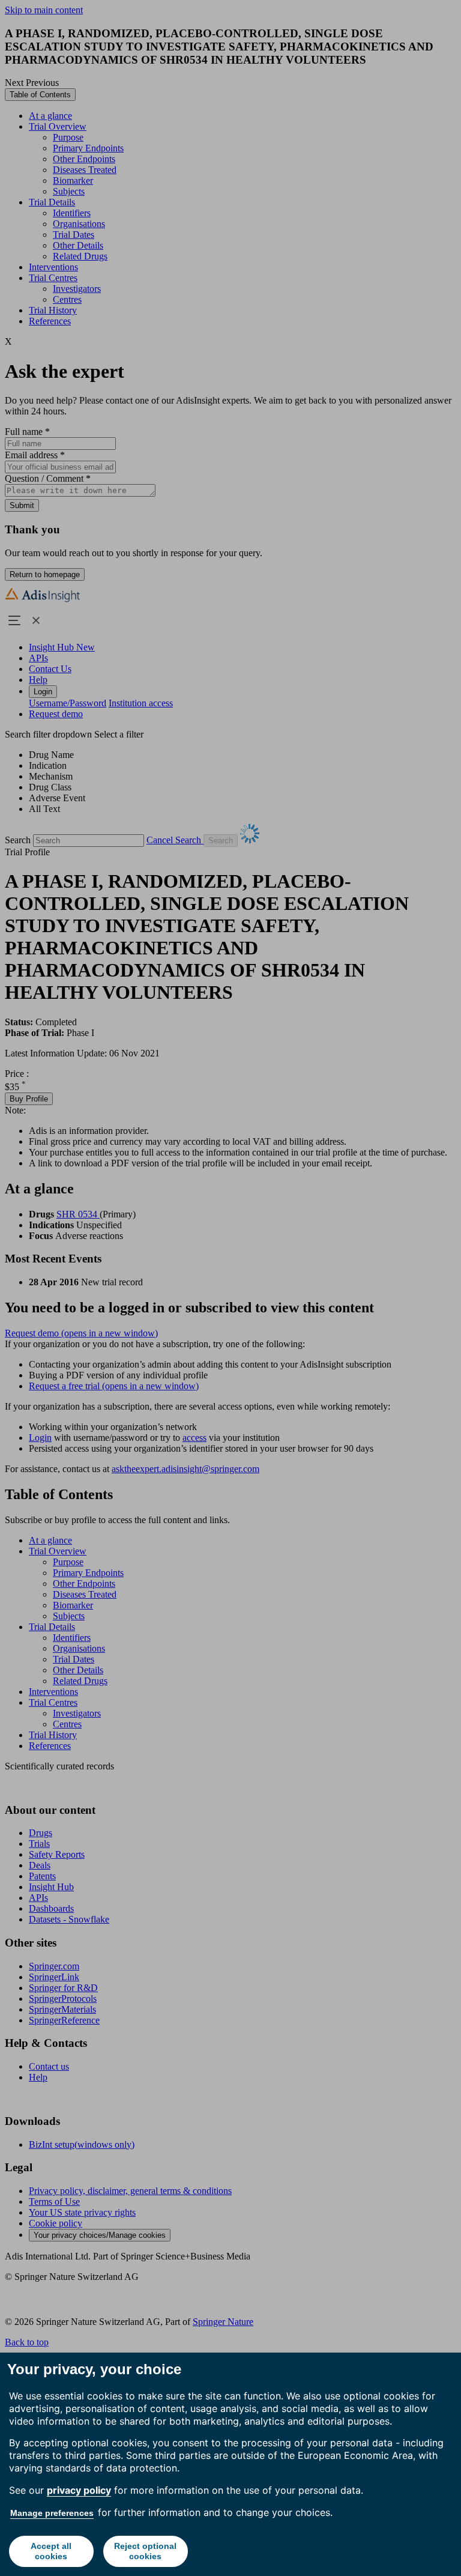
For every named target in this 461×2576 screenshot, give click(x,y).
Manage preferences (52, 2513)
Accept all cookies (51, 2551)
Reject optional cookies (145, 2551)
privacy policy (79, 2490)
